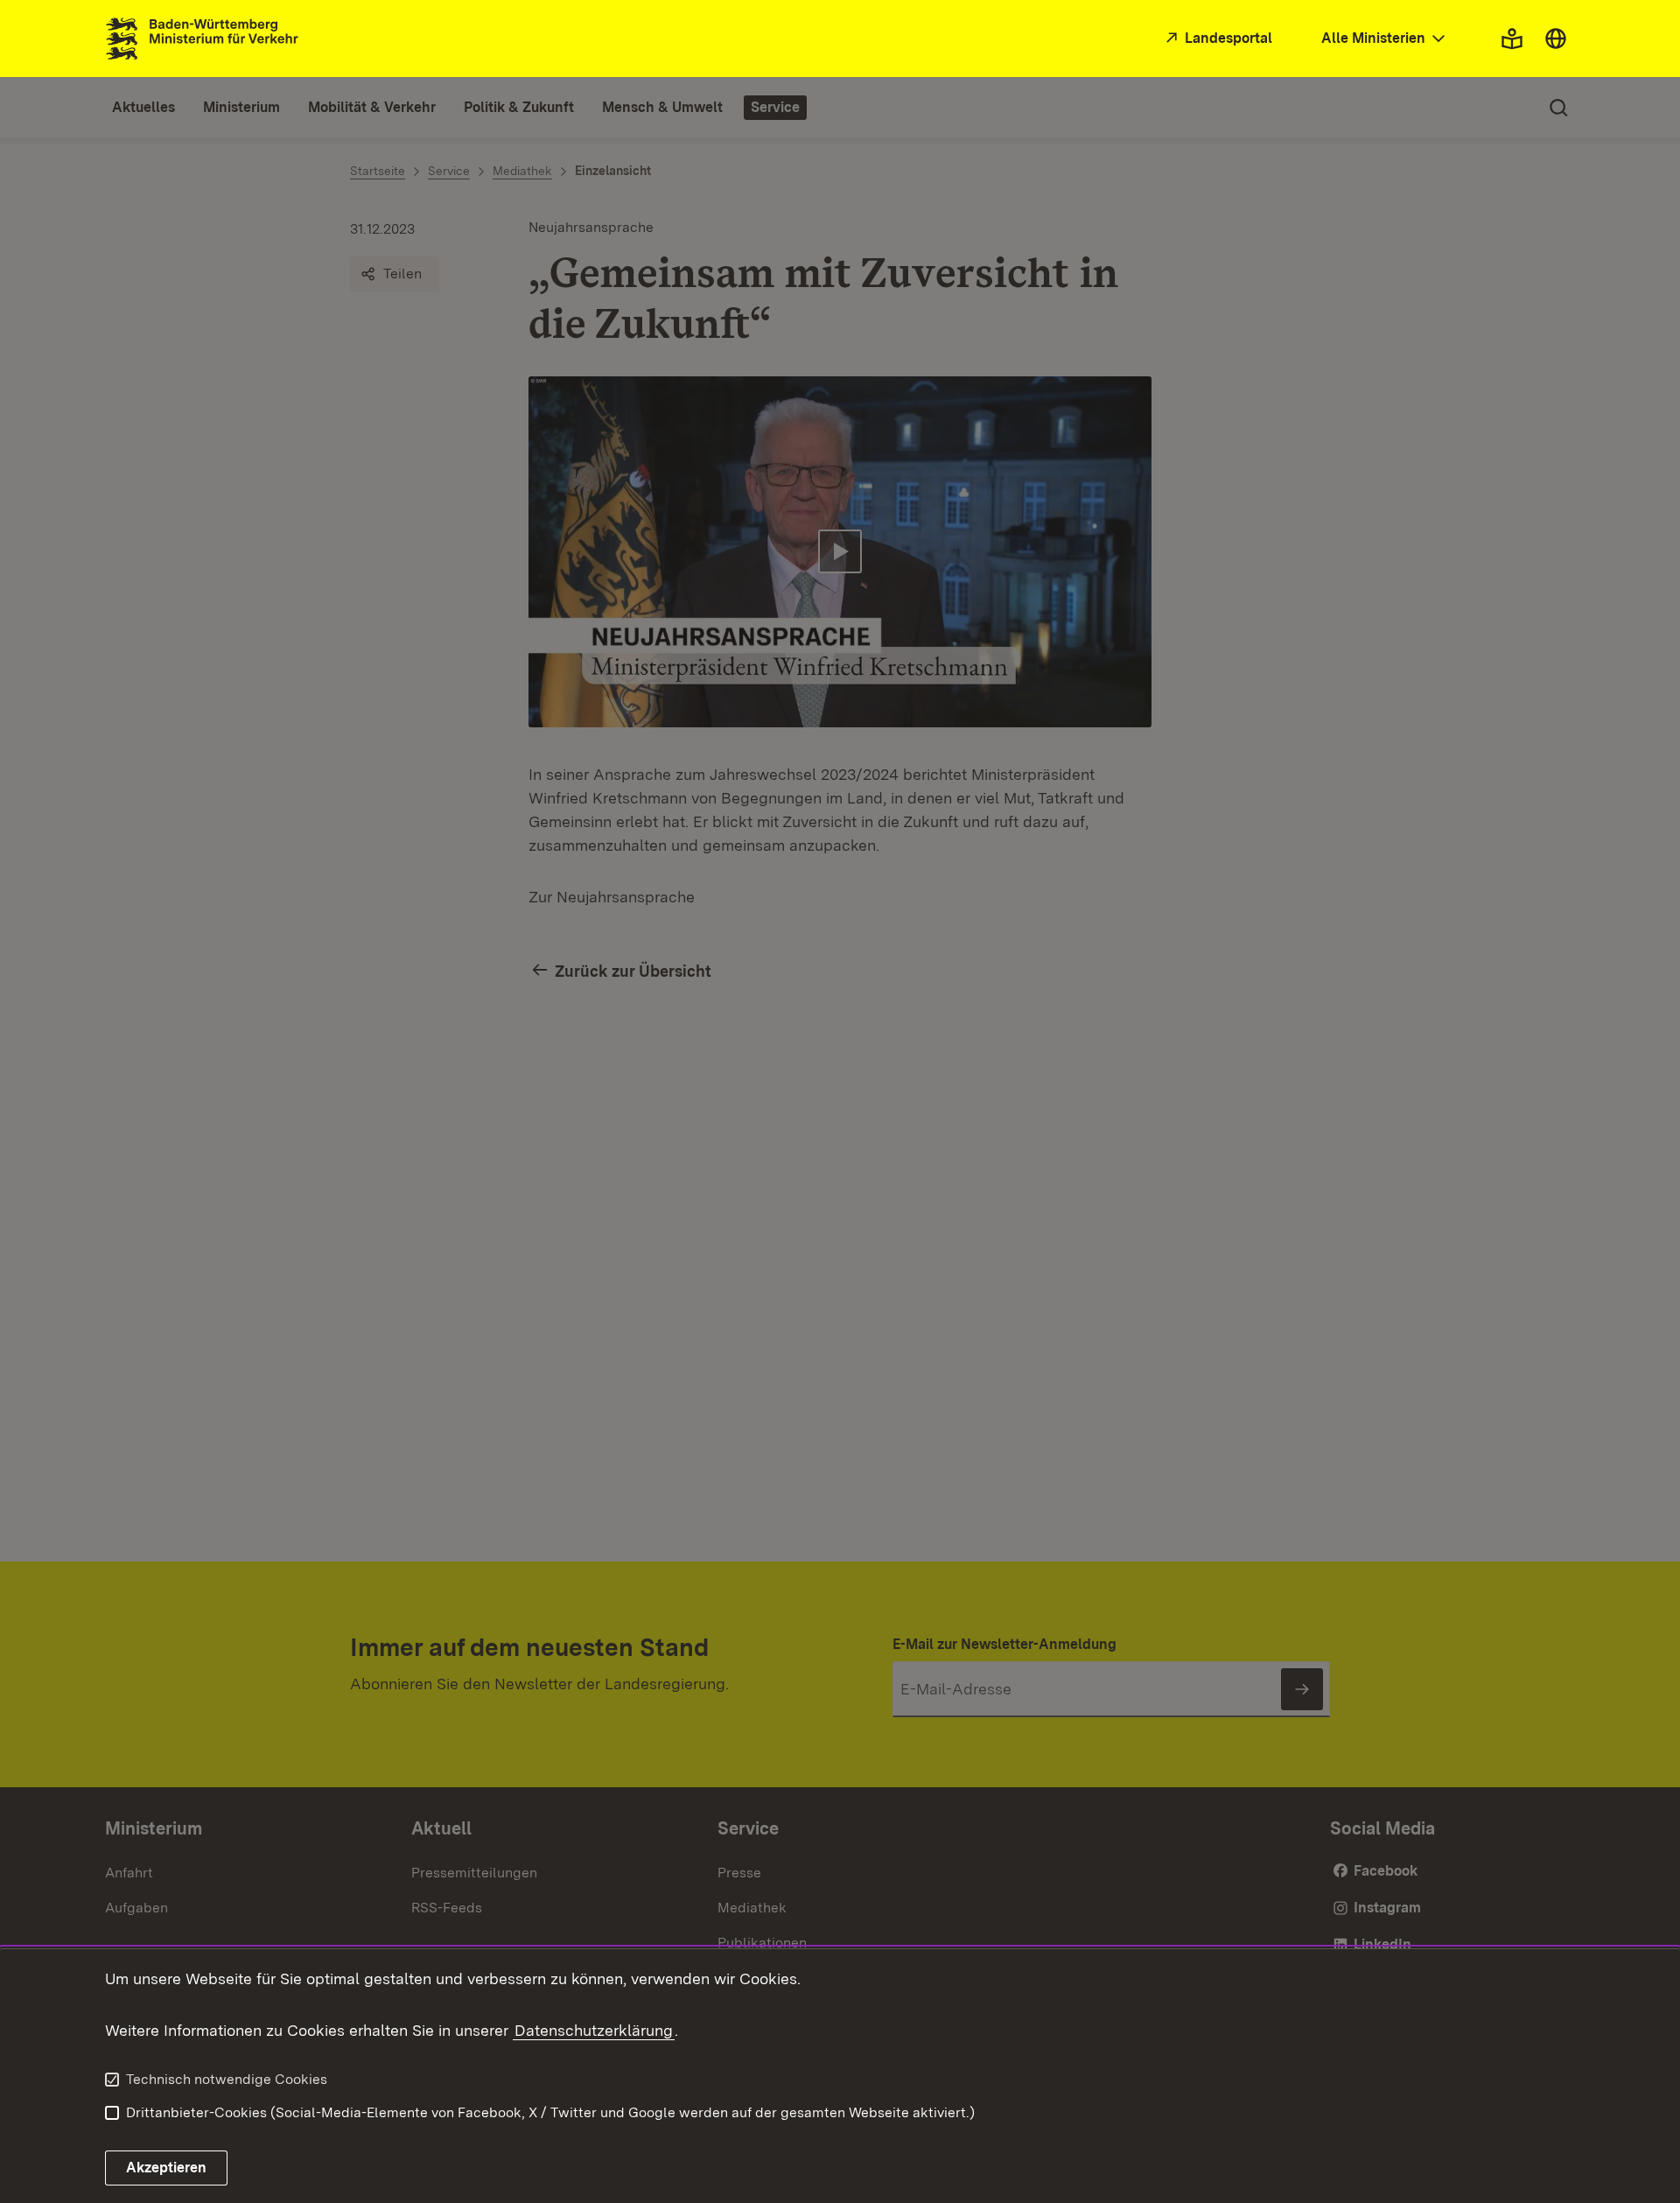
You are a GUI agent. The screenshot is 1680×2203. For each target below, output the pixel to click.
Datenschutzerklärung (594, 2030)
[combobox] (1385, 39)
